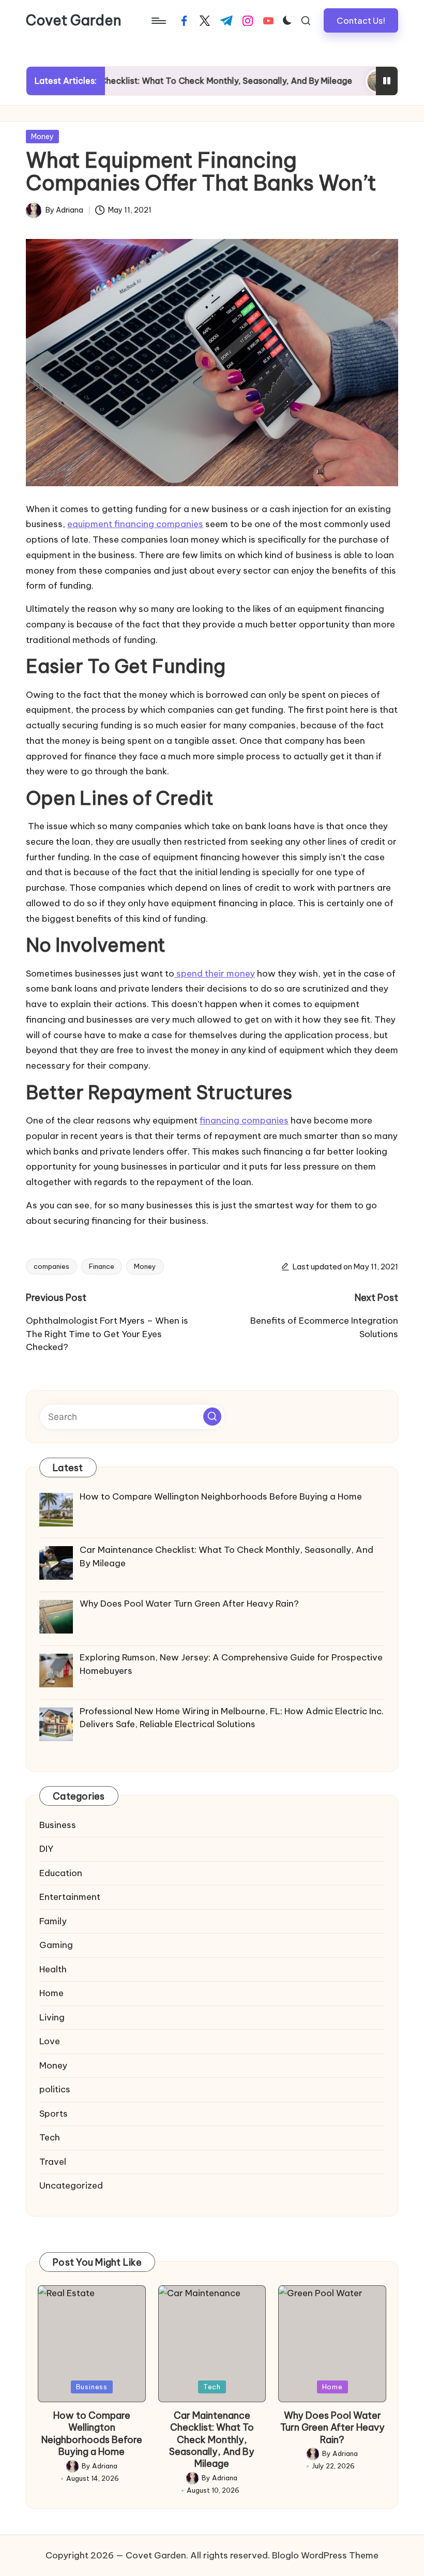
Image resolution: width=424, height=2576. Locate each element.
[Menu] (158, 21)
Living (52, 2017)
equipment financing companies (135, 524)
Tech (50, 2137)
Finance (102, 1266)
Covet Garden (74, 21)
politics (55, 2089)
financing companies (244, 1120)
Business (58, 1825)
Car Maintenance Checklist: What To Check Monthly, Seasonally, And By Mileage (212, 2440)
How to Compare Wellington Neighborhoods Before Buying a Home (92, 2433)
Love (50, 2041)
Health (53, 1969)
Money (42, 137)
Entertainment (70, 1897)
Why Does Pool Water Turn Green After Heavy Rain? (332, 2428)
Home (51, 1993)
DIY (46, 1849)
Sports (54, 2114)
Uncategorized (71, 2185)
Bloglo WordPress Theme (325, 2555)
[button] (361, 20)
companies (51, 1266)
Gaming (56, 1945)
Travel (53, 2162)
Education (61, 1873)
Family (53, 1921)
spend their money (215, 974)
